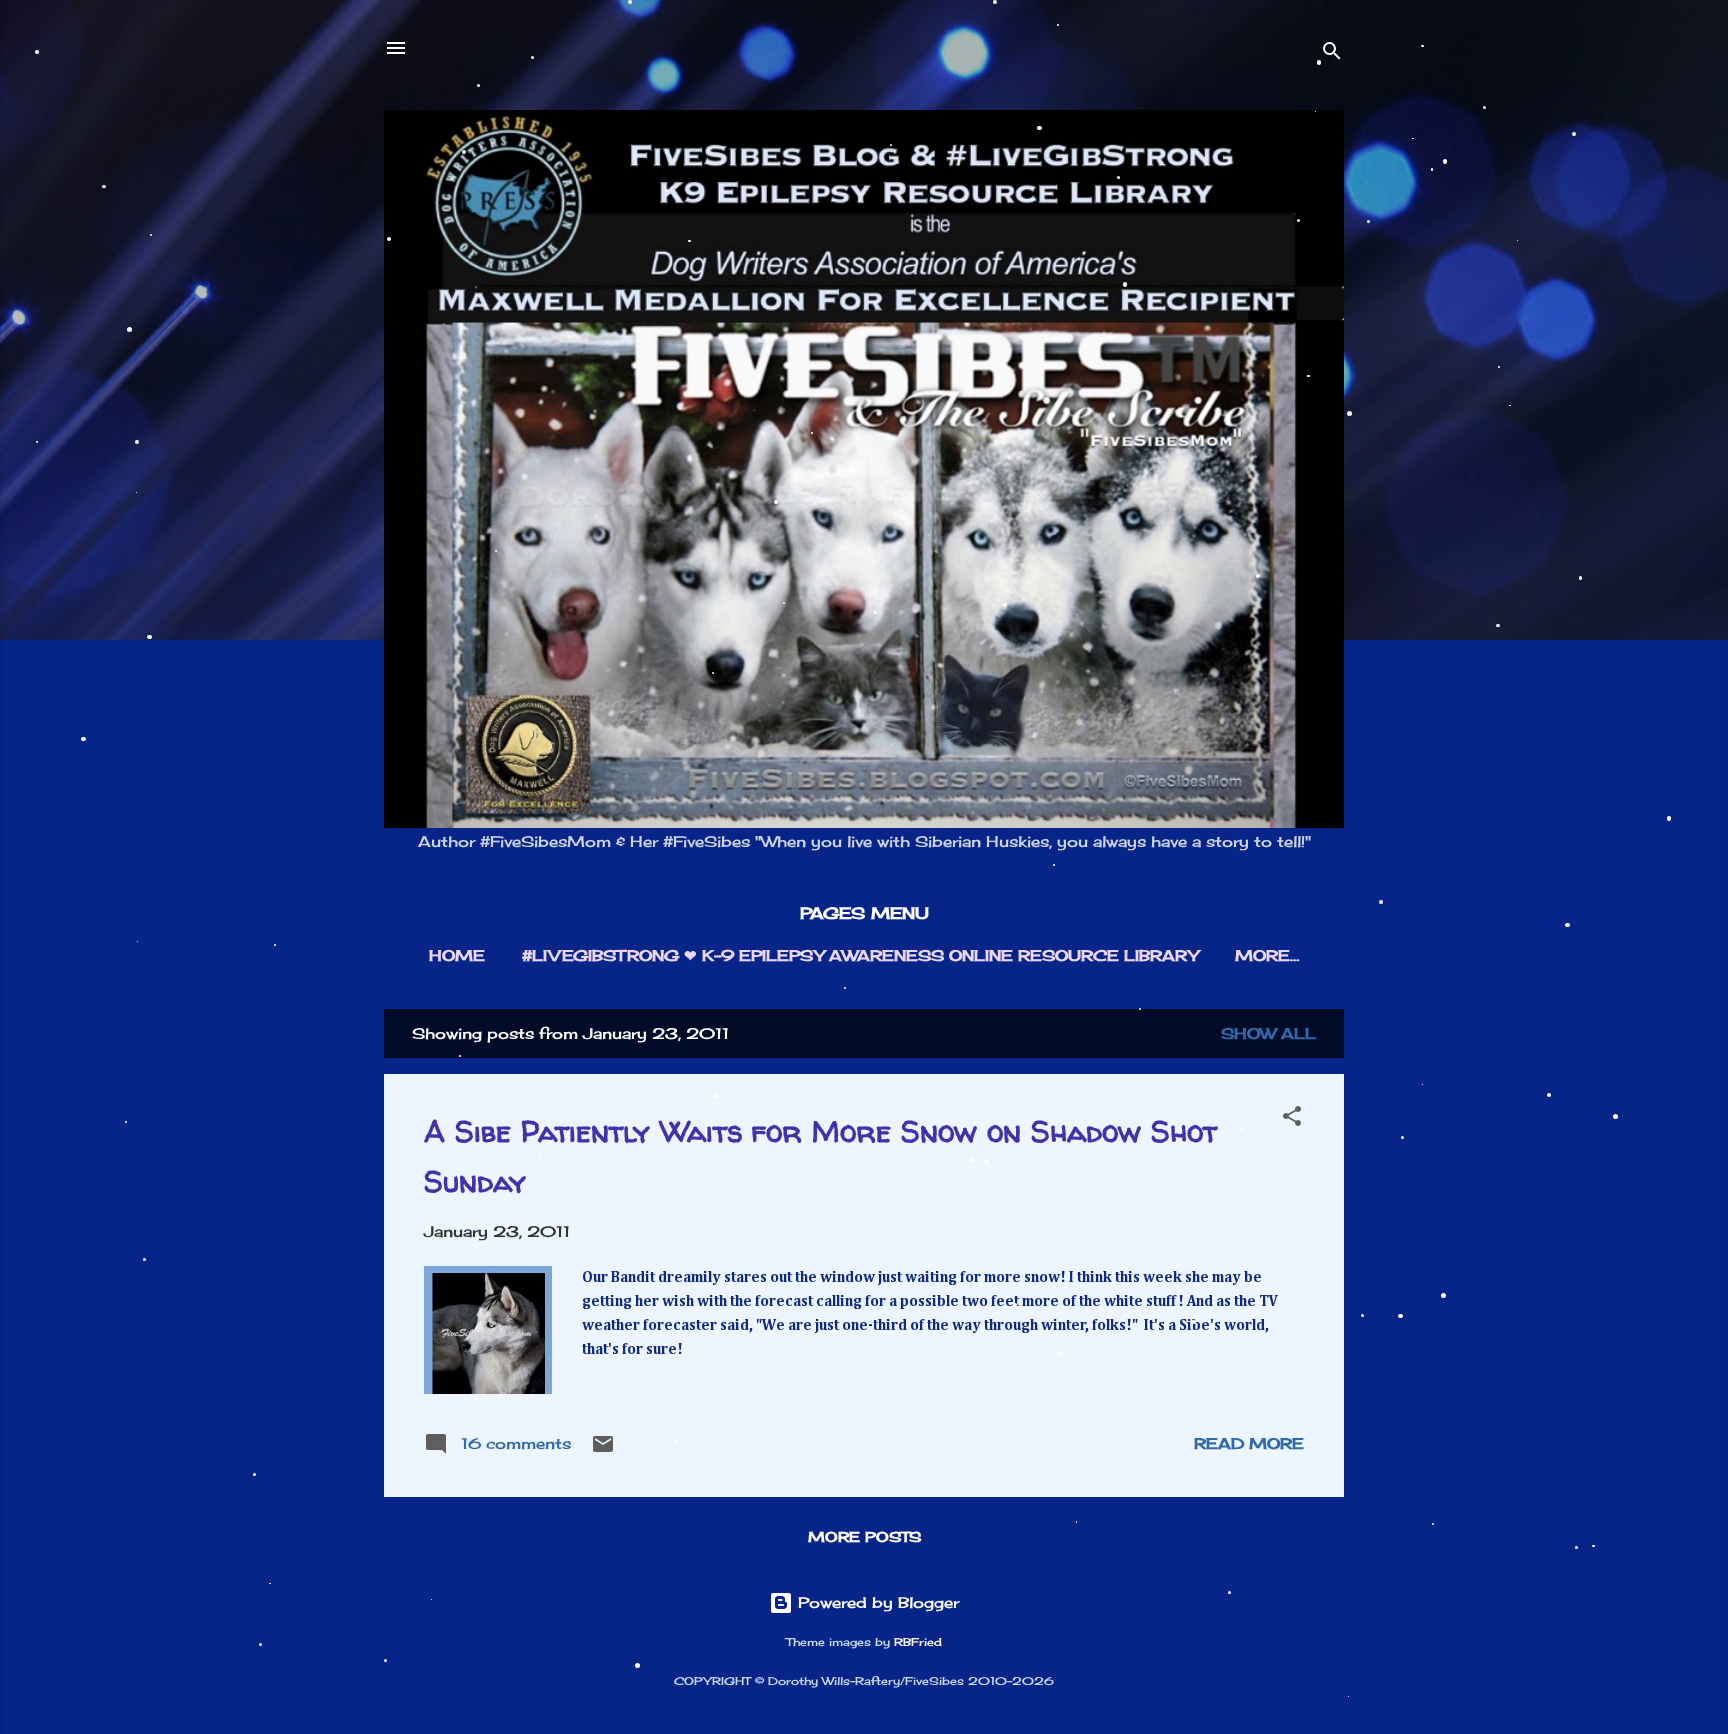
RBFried (918, 1642)
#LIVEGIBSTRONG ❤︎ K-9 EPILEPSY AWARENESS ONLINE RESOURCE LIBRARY (860, 955)
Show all (1268, 1033)
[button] (1292, 1119)
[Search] (1332, 54)
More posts (864, 1536)
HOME (457, 955)
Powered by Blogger (876, 1602)
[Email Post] (603, 1450)
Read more (1249, 1443)
